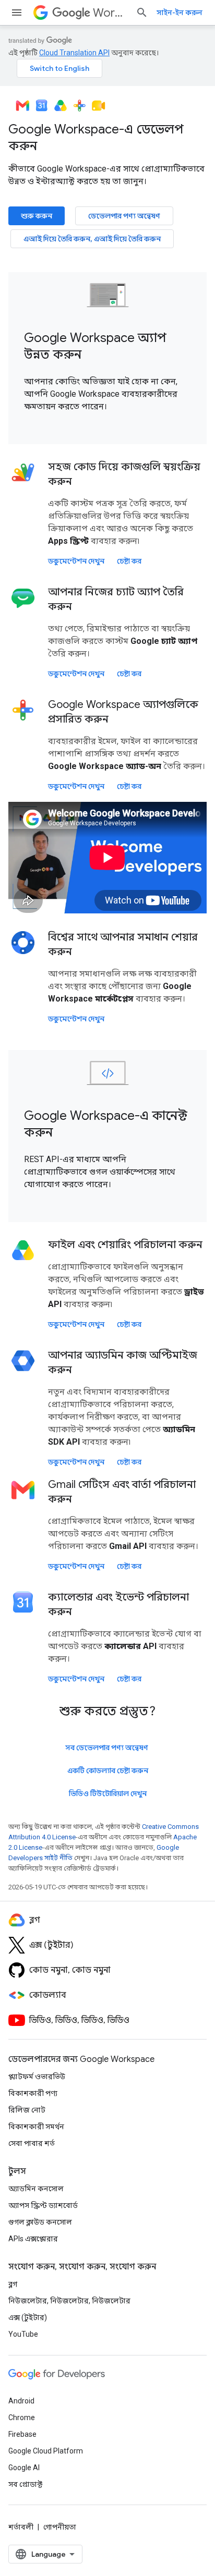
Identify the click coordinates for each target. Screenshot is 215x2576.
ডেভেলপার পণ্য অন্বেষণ (124, 216)
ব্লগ (13, 2284)
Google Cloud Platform (46, 2451)
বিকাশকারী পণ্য (33, 2093)
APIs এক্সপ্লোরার (33, 2239)
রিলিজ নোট (27, 2110)
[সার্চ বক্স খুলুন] (142, 13)
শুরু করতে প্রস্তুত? (107, 1711)
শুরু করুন (37, 216)
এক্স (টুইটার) (28, 2317)
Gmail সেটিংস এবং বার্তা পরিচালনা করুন (122, 1492)
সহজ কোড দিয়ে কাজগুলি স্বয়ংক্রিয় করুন (124, 474)
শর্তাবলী (21, 2527)
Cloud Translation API (74, 53)
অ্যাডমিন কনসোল (36, 2189)
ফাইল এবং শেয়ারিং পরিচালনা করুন (125, 1245)
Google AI (24, 2468)
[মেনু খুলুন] (17, 13)
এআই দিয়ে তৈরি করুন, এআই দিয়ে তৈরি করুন (92, 239)
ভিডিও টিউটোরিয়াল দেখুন (108, 1793)
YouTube (23, 2334)
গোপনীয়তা (60, 2527)
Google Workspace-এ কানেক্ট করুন (106, 1124)
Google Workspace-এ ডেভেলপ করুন (96, 138)
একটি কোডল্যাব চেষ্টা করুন (108, 1771)
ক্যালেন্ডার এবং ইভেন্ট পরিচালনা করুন (118, 1604)
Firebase (22, 2434)
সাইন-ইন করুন (180, 13)
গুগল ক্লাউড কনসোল (40, 2222)
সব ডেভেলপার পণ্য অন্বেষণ (107, 1748)
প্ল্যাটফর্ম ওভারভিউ (37, 2077)
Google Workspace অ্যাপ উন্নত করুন (95, 346)
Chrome (22, 2418)
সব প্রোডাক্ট (25, 2484)
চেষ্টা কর (129, 561)
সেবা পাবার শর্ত (32, 2143)
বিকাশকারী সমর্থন (36, 2127)
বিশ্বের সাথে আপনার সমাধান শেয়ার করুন (123, 944)
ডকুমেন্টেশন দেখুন (76, 561)
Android (21, 2401)
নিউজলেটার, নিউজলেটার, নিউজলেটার (69, 2301)
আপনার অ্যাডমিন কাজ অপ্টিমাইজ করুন (123, 1363)
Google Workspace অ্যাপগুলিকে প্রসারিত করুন (123, 712)
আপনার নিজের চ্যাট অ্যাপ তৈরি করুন (116, 599)
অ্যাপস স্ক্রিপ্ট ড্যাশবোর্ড (43, 2205)
